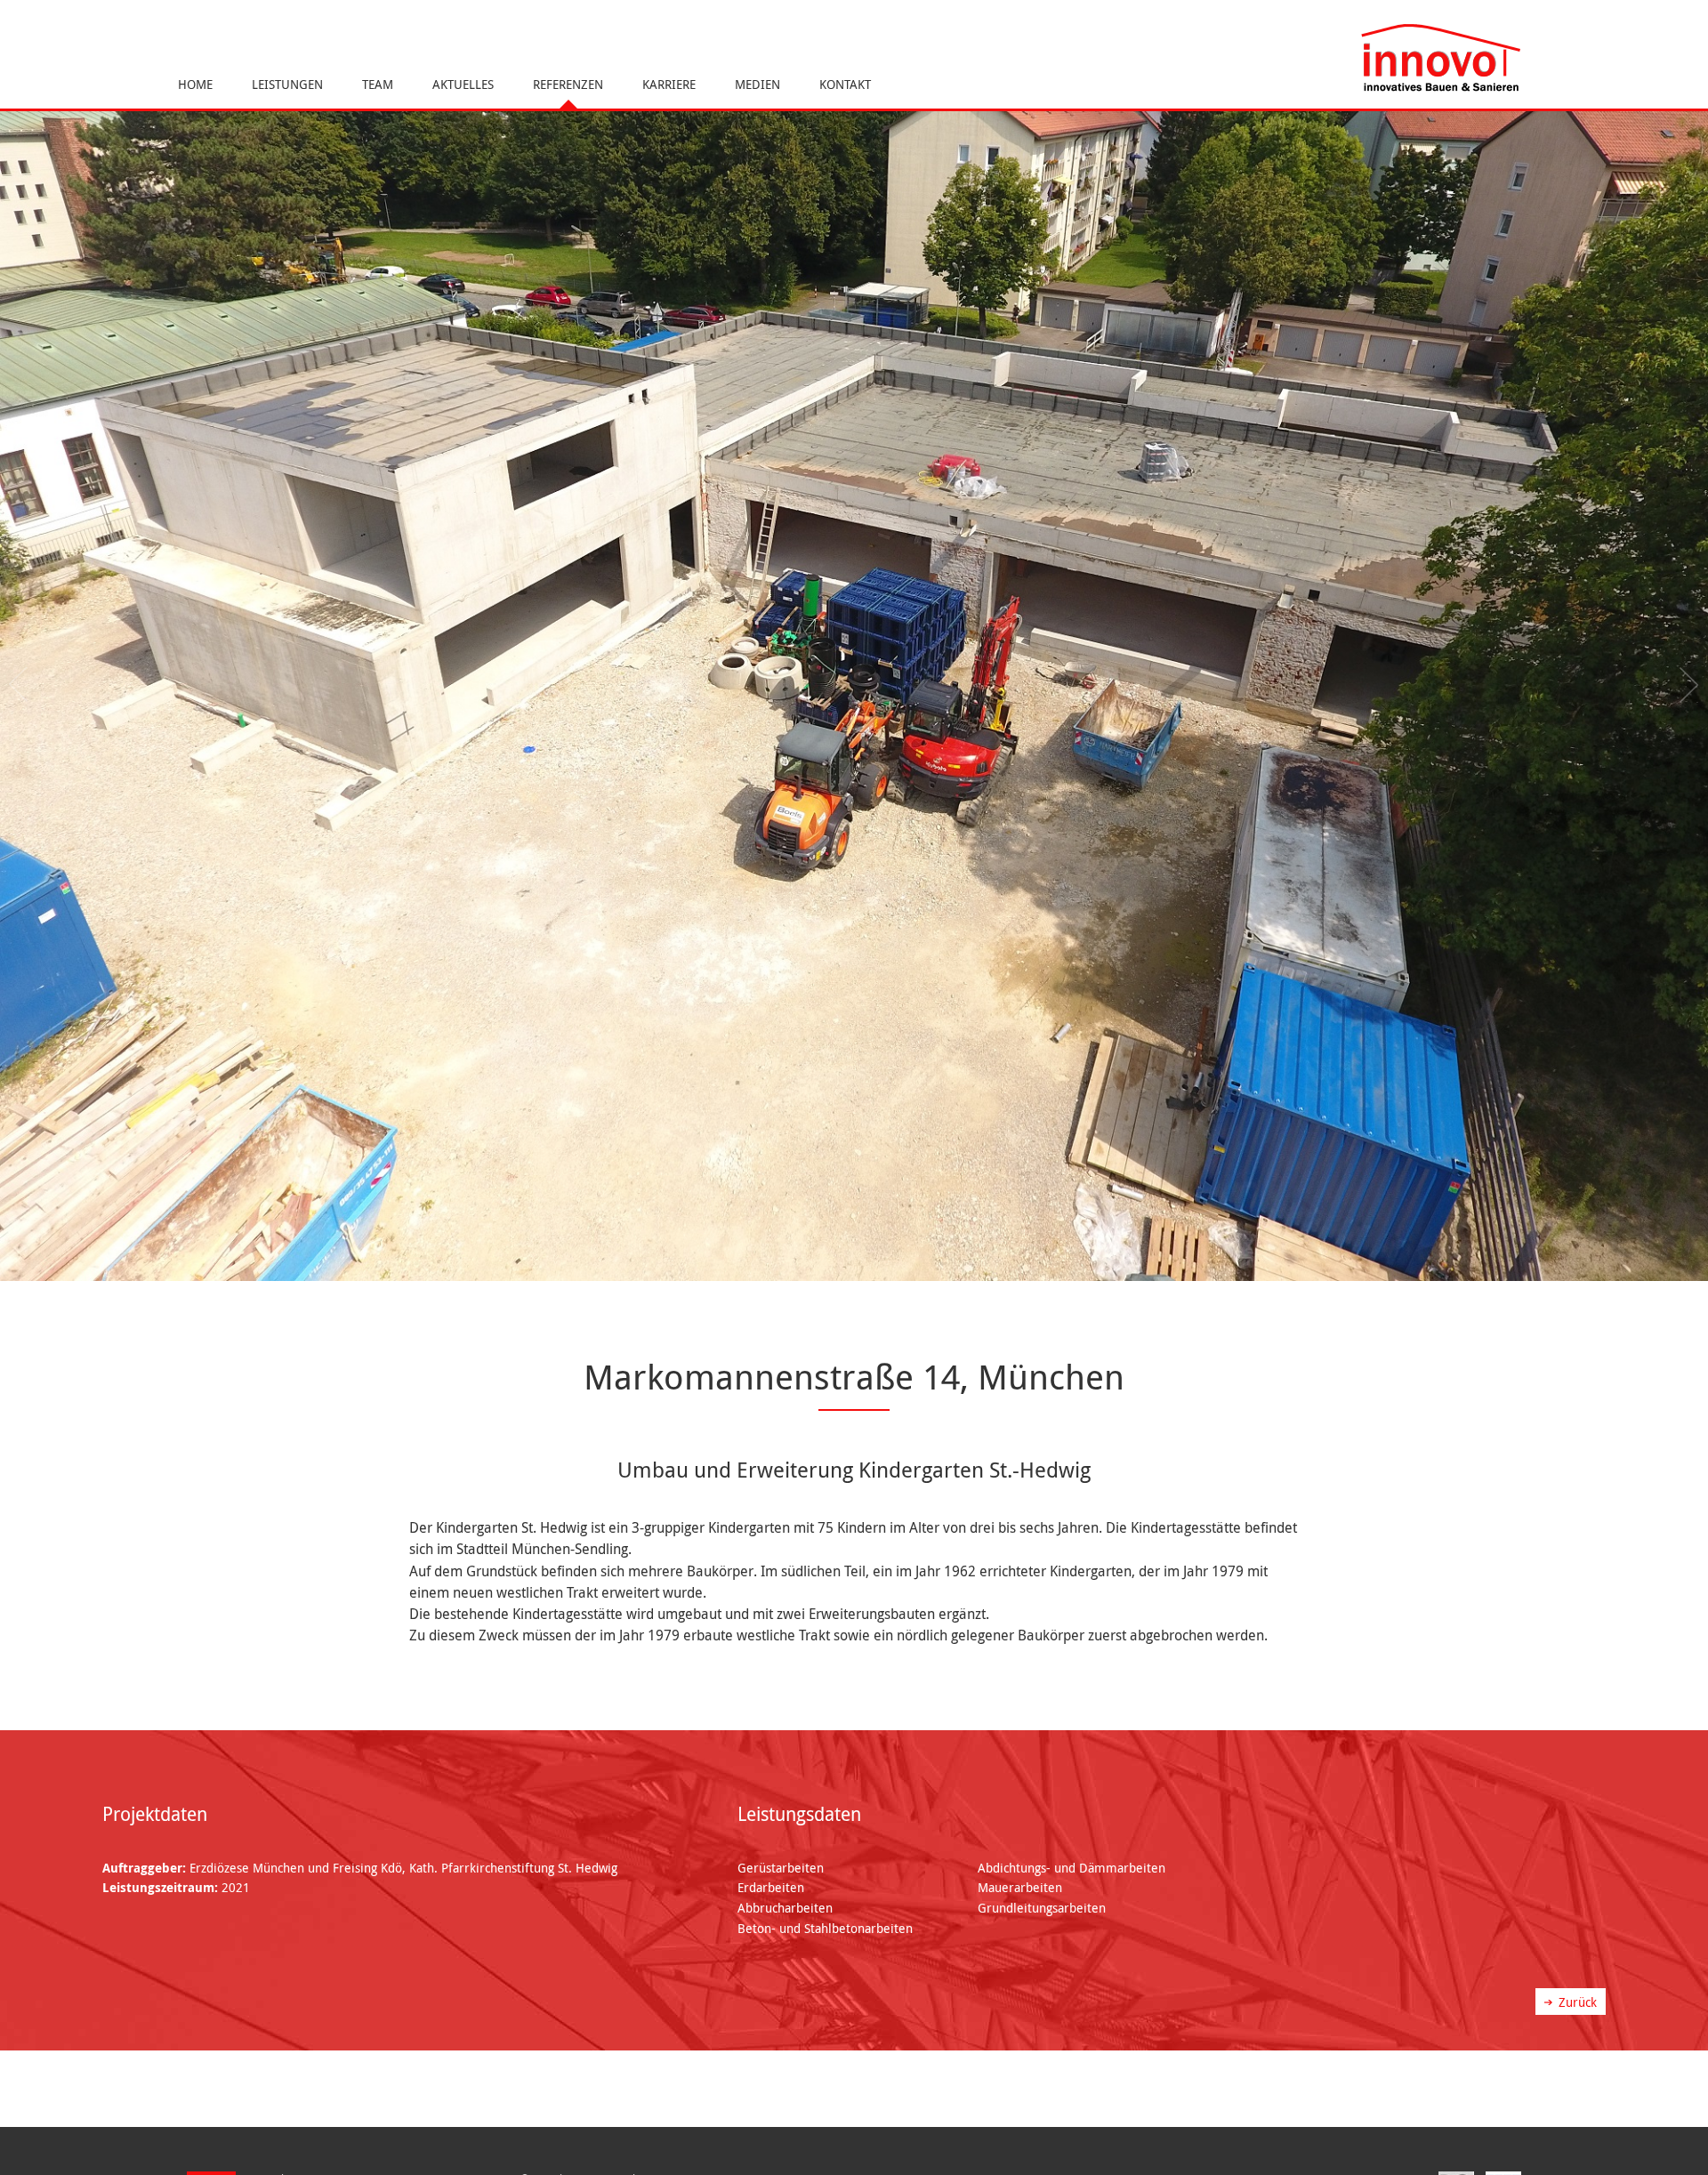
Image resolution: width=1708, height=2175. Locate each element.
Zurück (1578, 2002)
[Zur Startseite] (1441, 59)
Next (1686, 685)
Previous (22, 685)
